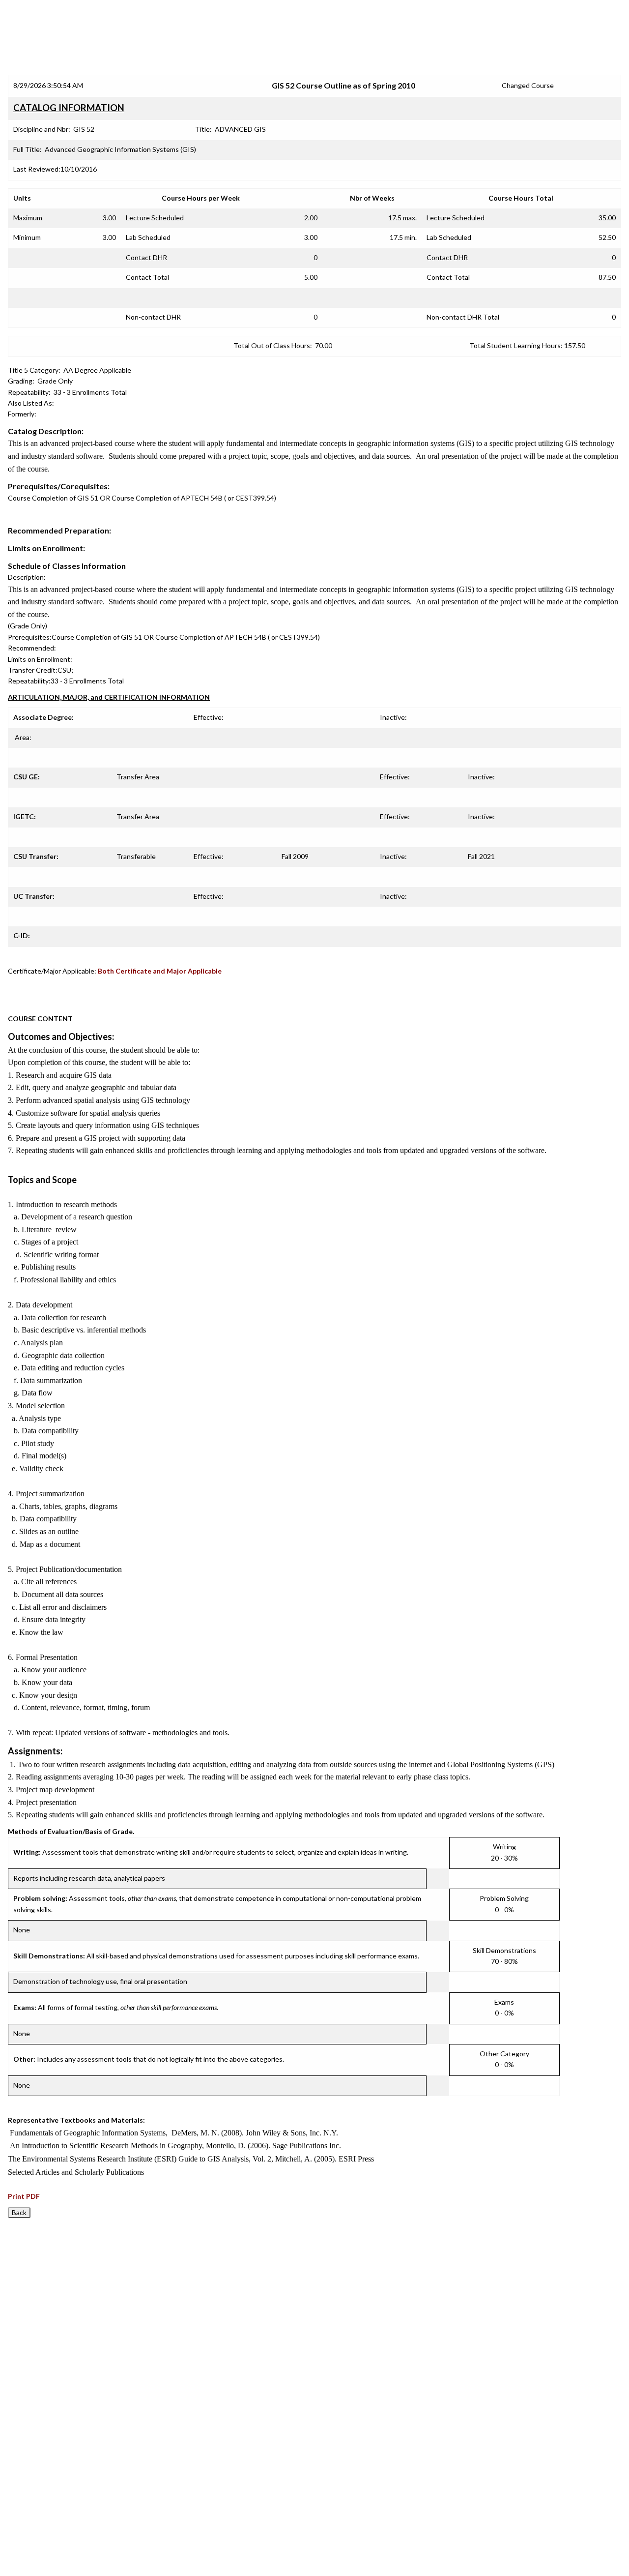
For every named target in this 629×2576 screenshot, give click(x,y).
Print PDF (24, 2196)
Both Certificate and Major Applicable (160, 971)
